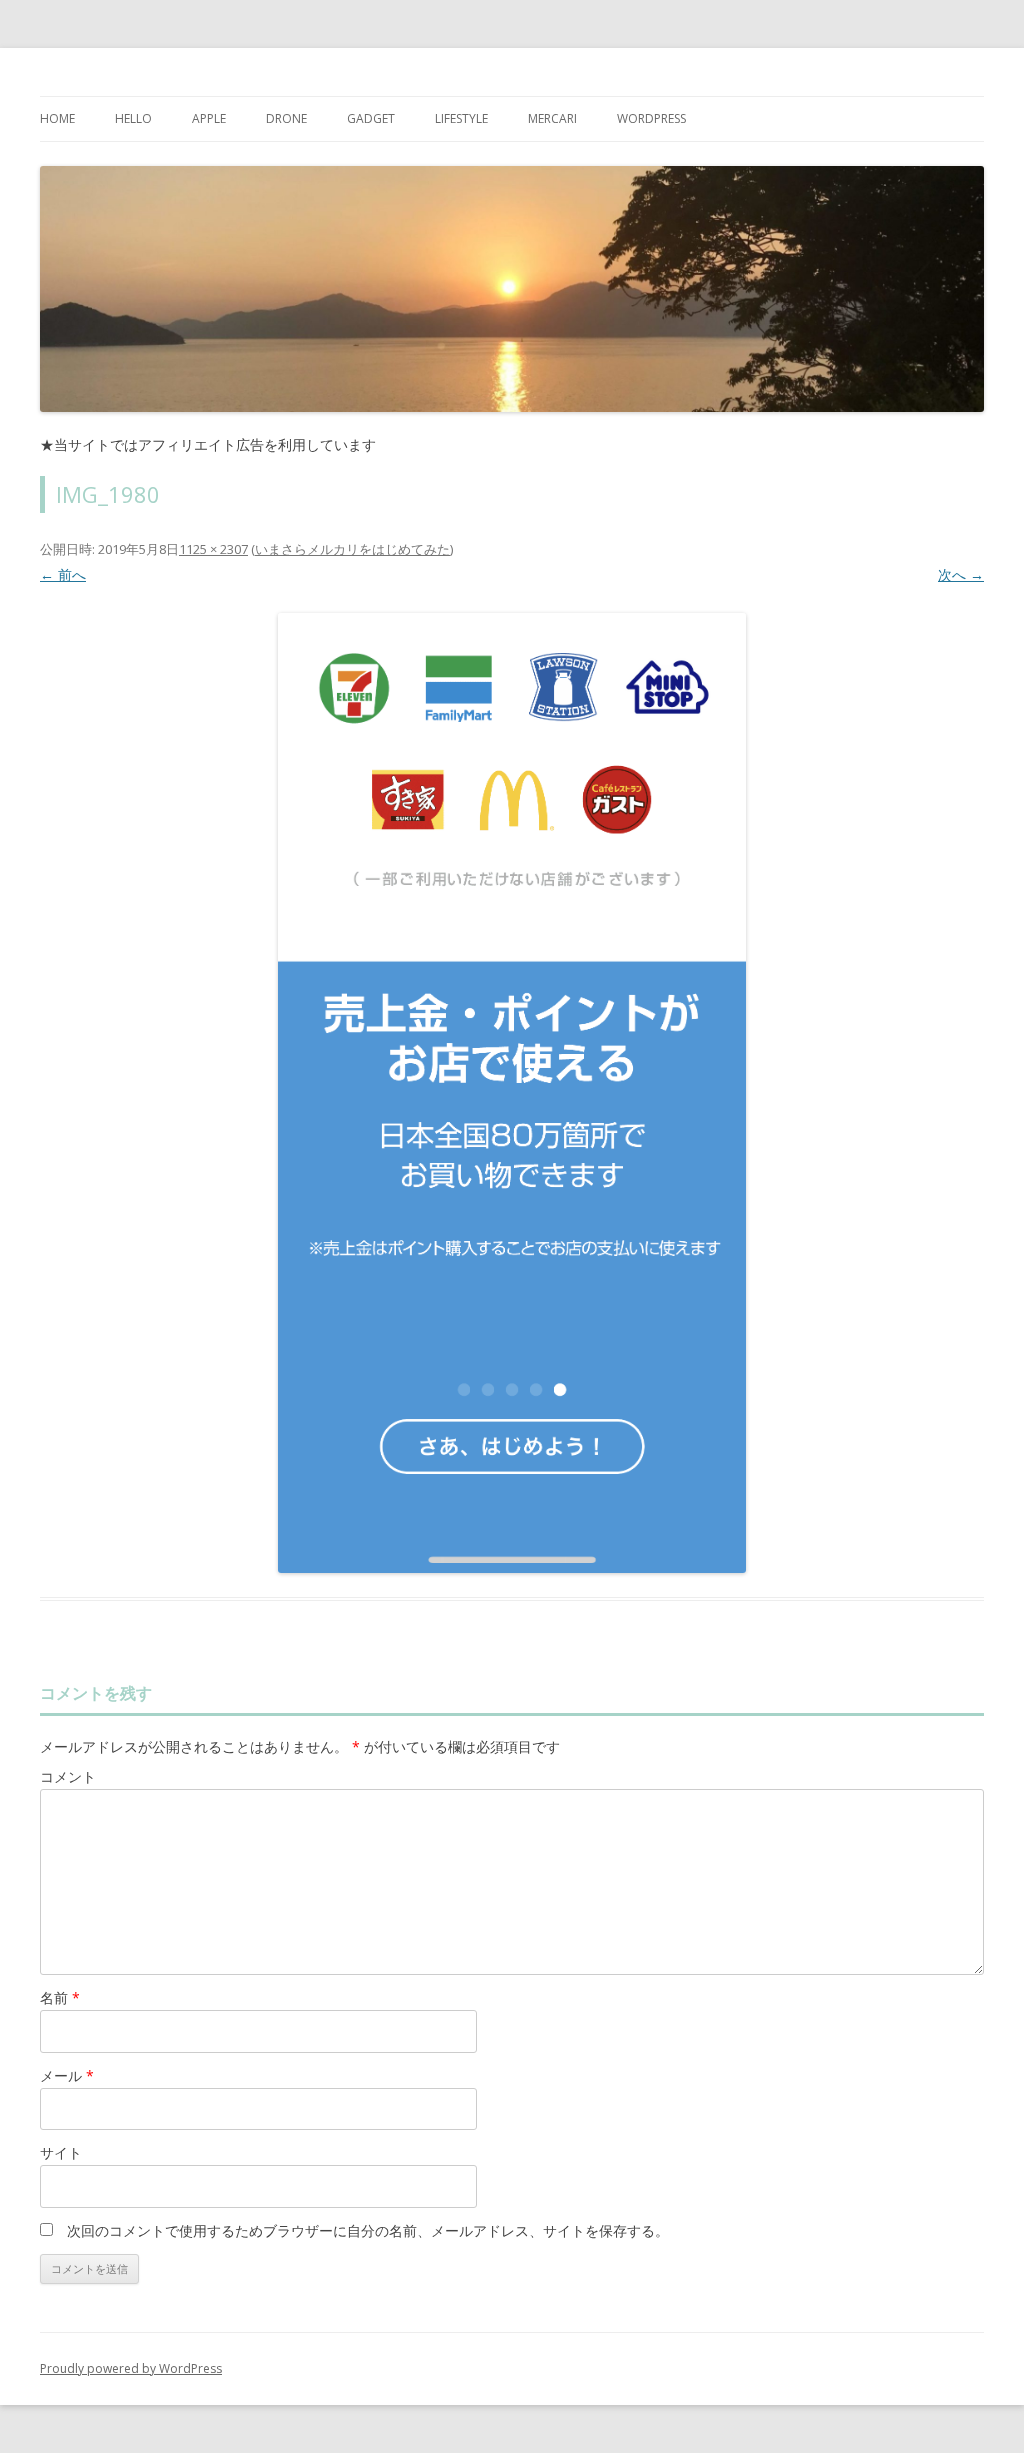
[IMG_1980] (512, 1093)
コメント (68, 1776)
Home (57, 118)
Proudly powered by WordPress (131, 2368)
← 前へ (63, 574)
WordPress (651, 118)
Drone (286, 118)
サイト (61, 2152)
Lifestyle (461, 118)
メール (67, 2075)
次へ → (961, 574)
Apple (209, 118)
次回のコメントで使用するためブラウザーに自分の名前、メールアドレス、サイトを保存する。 (368, 2230)
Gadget (371, 118)
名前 (60, 1997)
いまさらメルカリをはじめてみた (352, 549)
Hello (133, 118)
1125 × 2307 (213, 549)
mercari (552, 118)
